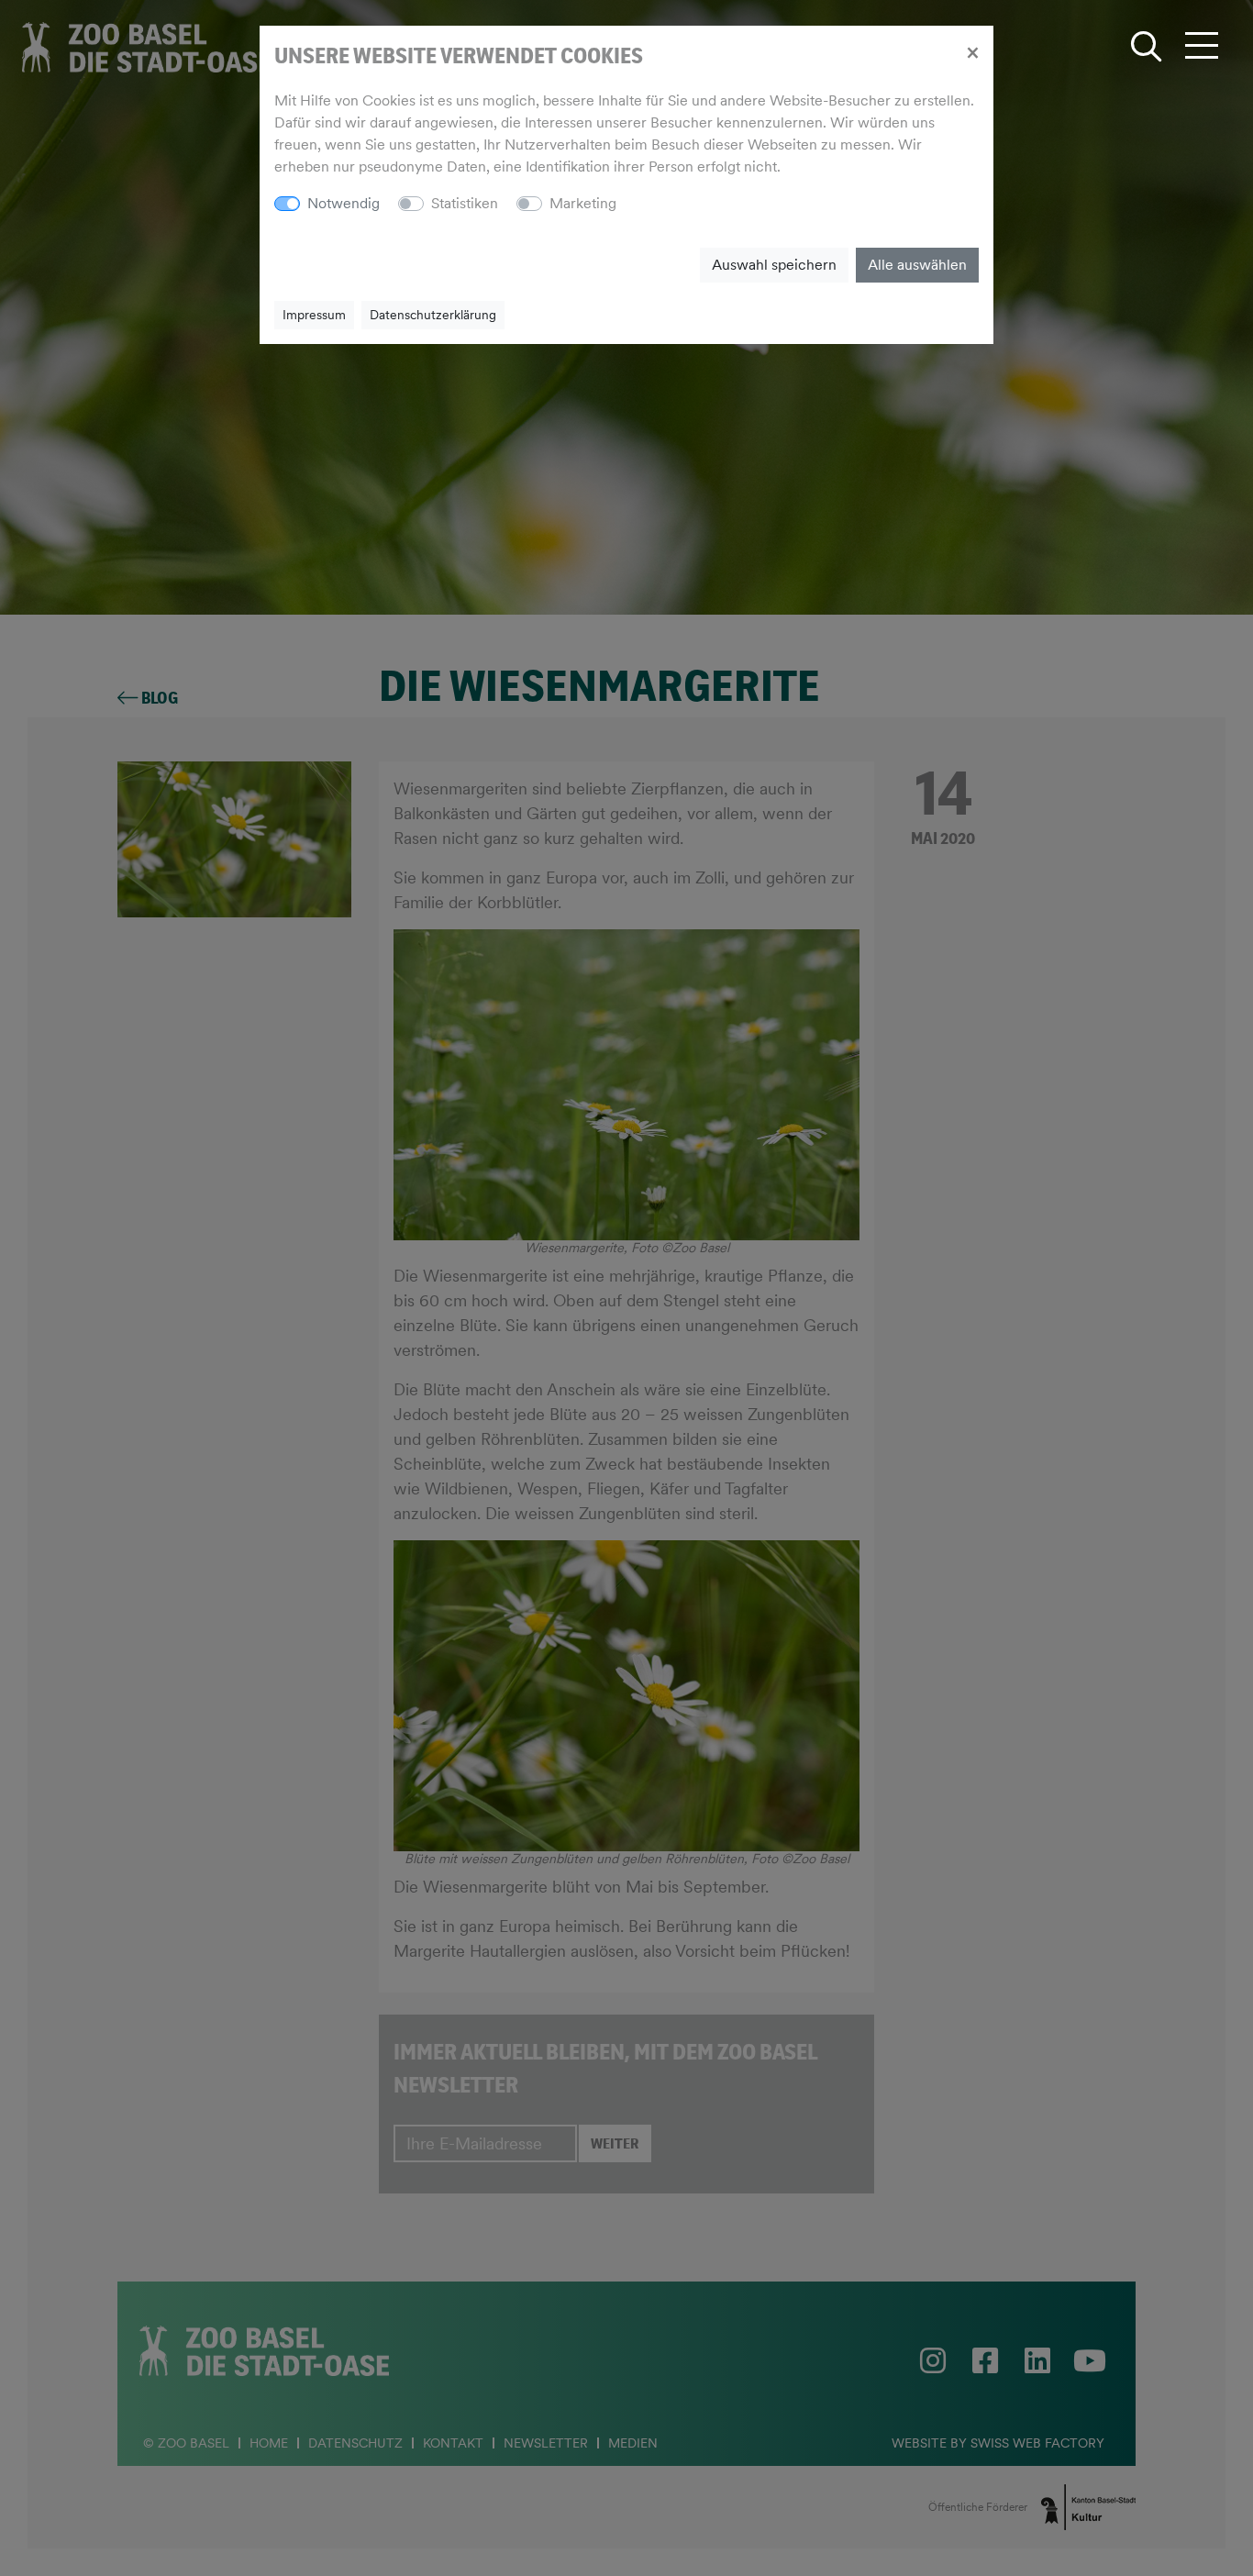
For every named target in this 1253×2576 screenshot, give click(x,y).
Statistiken (465, 203)
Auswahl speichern (774, 265)
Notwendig (344, 203)
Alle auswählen (917, 265)
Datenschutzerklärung (433, 315)
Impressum (314, 315)
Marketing (583, 203)
